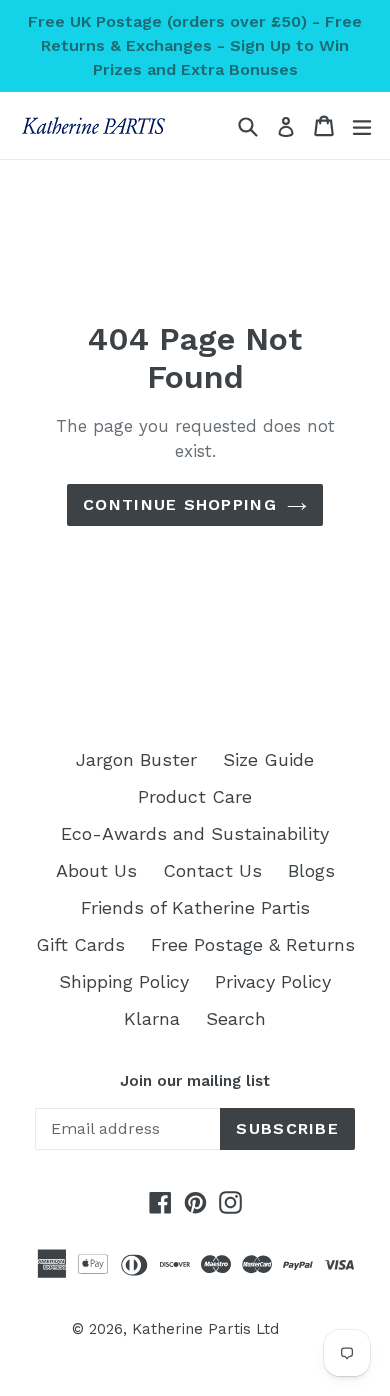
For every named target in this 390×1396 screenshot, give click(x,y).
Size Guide (268, 759)
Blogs (311, 870)
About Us (96, 870)
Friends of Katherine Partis (195, 907)
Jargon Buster (136, 759)
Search (236, 1018)
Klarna (152, 1018)
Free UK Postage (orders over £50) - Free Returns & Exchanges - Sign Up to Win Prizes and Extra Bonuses (195, 45)
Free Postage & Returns (253, 944)
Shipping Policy (124, 981)
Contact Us (212, 870)
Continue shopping (180, 504)
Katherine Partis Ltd (205, 1329)
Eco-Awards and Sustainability (195, 833)
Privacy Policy (273, 981)
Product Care (195, 796)
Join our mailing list (195, 1081)
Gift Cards (80, 944)
